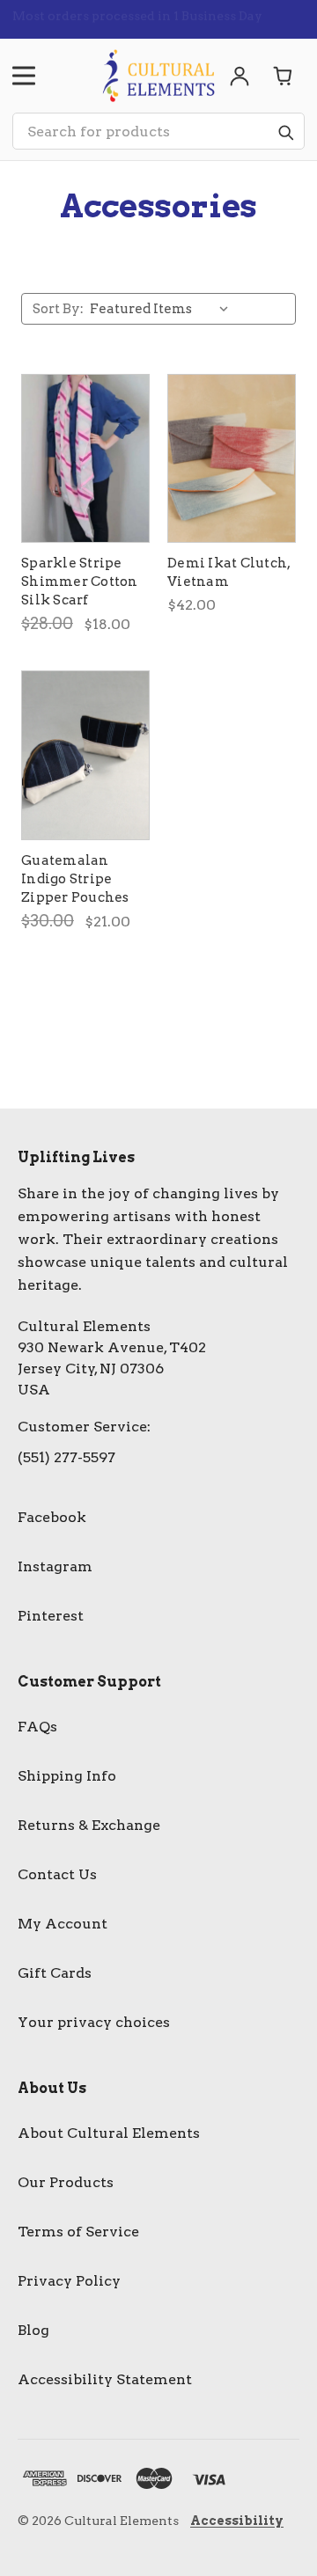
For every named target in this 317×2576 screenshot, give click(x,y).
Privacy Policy (69, 2281)
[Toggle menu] (24, 76)
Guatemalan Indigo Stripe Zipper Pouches (75, 879)
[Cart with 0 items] (284, 76)
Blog (33, 2330)
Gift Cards (55, 1973)
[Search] (285, 132)
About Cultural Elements (109, 2133)
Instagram (55, 1566)
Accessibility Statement (105, 2379)
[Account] (240, 76)
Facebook (52, 1517)
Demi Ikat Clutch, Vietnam (229, 572)
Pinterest (51, 1616)
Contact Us (57, 1874)
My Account (63, 1924)
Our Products (66, 2182)
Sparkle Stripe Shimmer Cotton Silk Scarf (80, 582)
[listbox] (163, 309)
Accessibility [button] (237, 2521)
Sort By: (58, 309)
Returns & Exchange (89, 1825)
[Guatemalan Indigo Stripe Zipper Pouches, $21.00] (85, 755)
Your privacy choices (94, 2022)
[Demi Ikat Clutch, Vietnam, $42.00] (232, 458)
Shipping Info (67, 1776)
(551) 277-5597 (66, 1457)
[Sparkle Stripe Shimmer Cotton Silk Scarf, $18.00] (85, 458)
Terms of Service (78, 2232)
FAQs (37, 1727)
